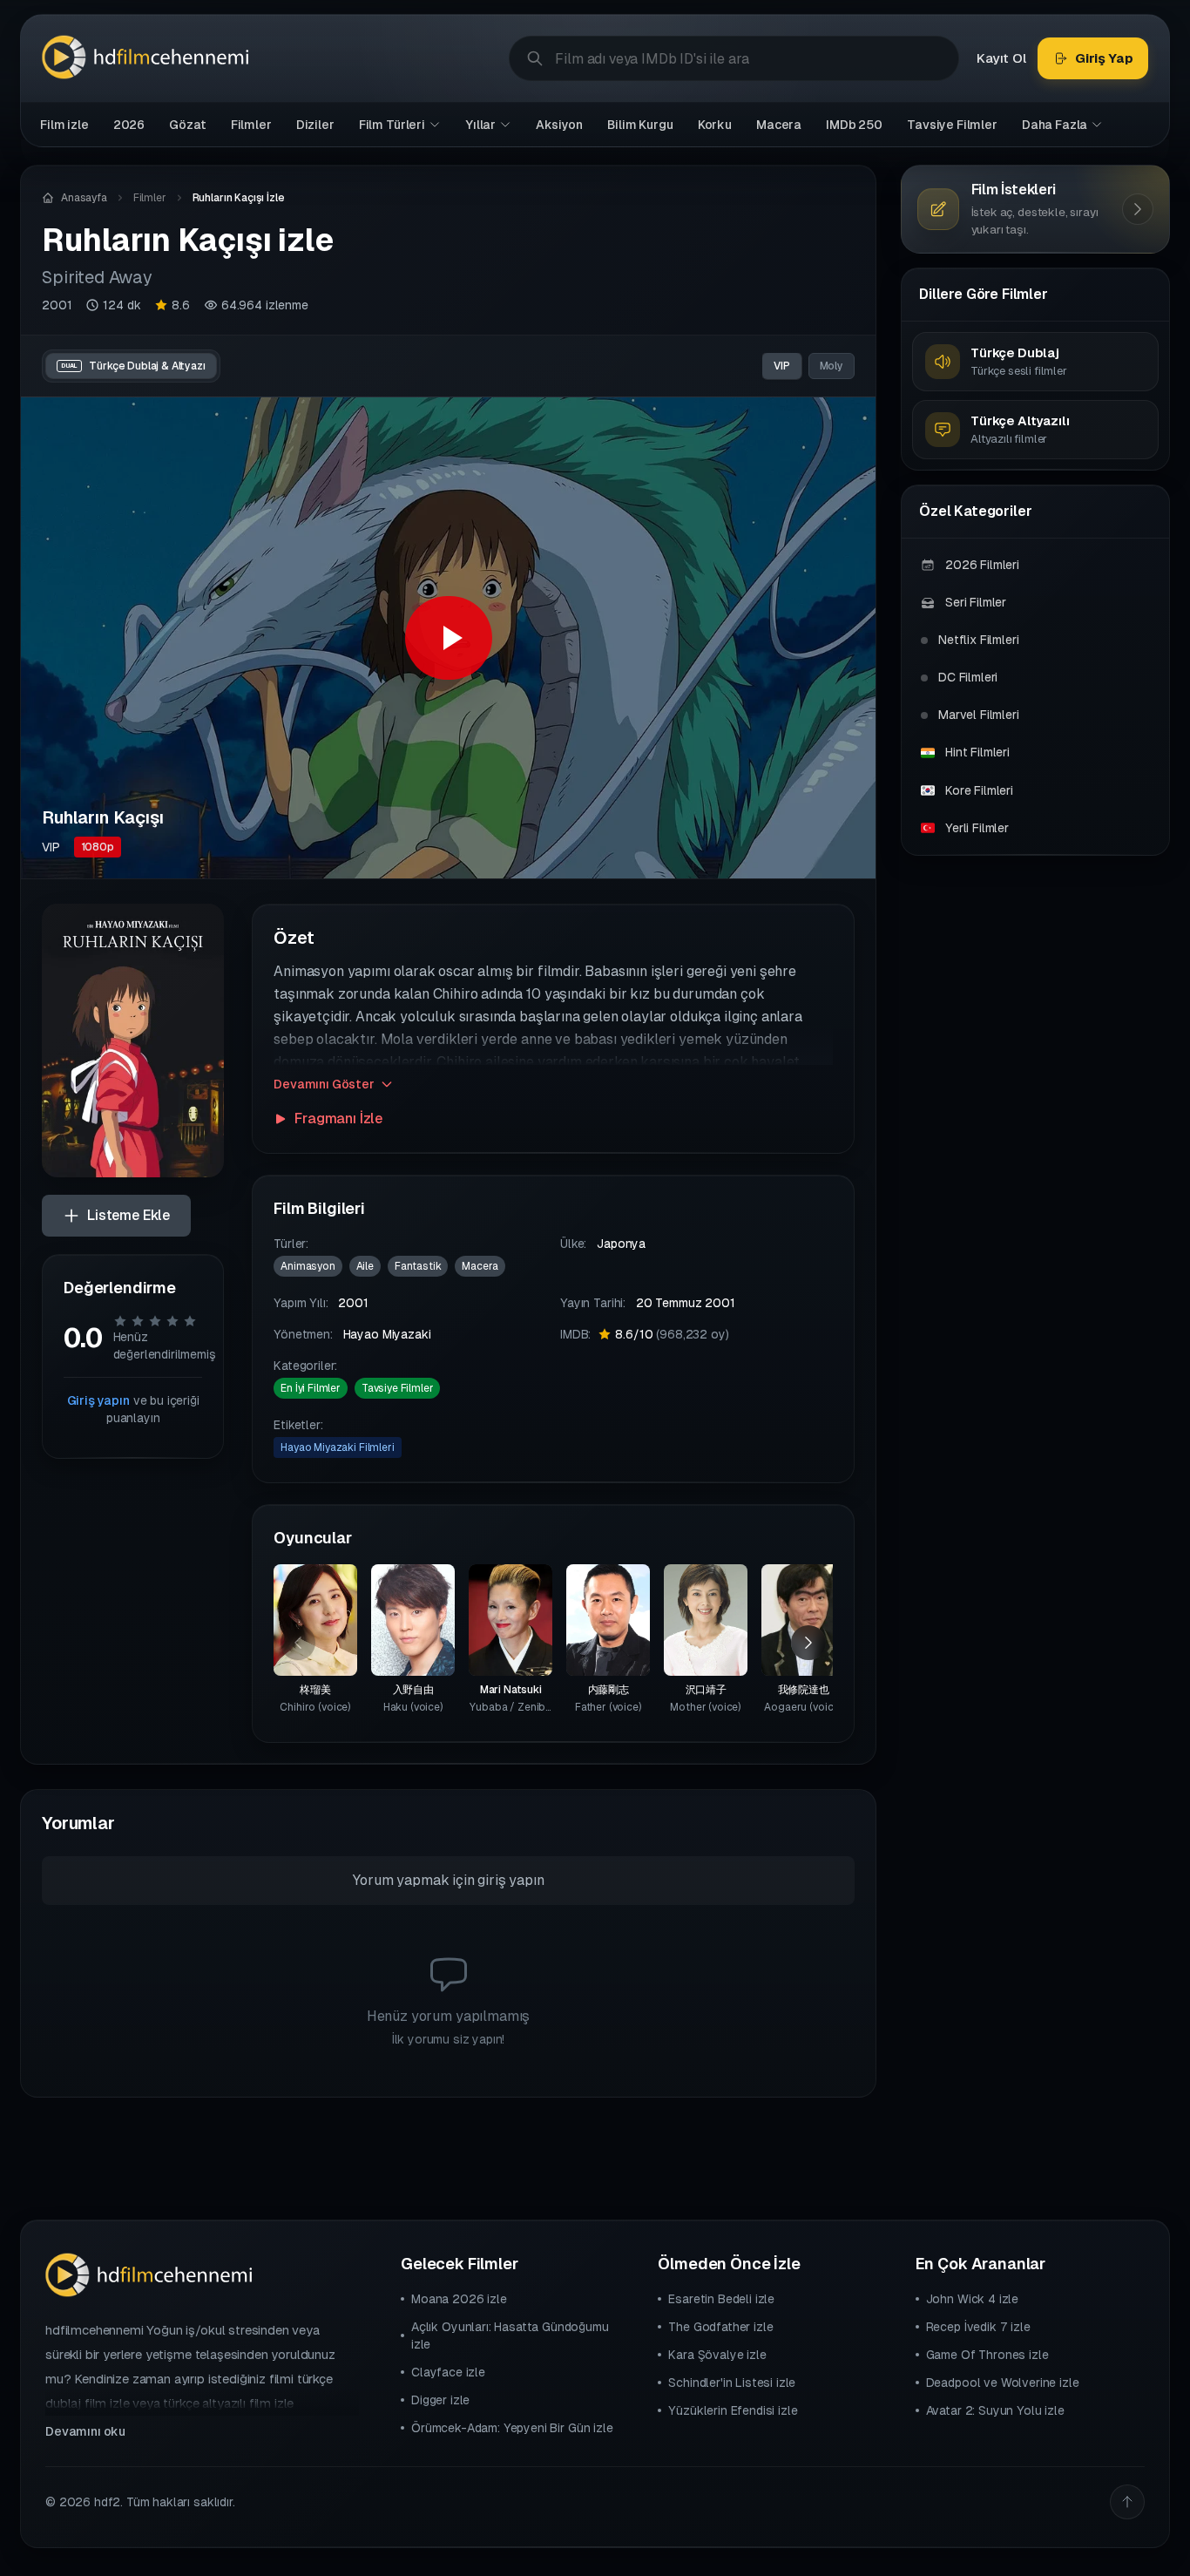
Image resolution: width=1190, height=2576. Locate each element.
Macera (779, 125)
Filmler (251, 125)
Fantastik (418, 1266)
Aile (365, 1266)
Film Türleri (392, 125)
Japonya (621, 1244)
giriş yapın (510, 1880)
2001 (57, 305)
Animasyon (308, 1266)
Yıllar (480, 125)
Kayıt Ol (1001, 58)
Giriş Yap (1104, 58)
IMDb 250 (854, 125)
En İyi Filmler (311, 1388)
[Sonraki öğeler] (808, 1643)
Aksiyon (559, 125)
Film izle (64, 125)
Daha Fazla (1055, 125)
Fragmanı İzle (338, 1119)
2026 (129, 125)
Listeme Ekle (128, 1215)
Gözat (187, 125)
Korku (715, 125)
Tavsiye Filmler (952, 125)
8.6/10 (672, 1334)
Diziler (315, 125)
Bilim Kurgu (640, 125)
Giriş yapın (98, 1400)
